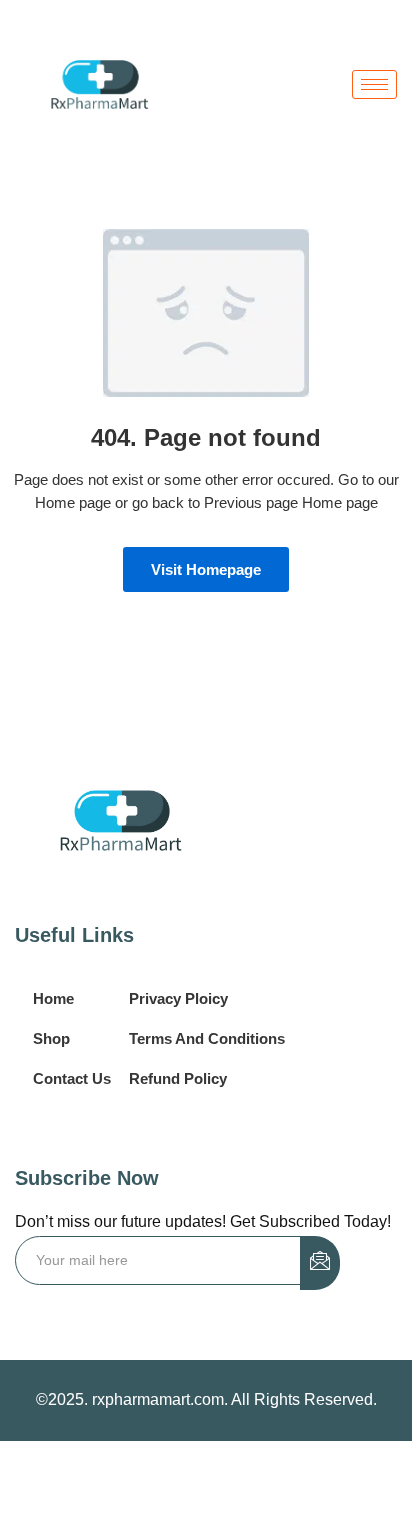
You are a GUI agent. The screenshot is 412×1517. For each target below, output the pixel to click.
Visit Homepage (206, 569)
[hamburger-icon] (374, 84)
